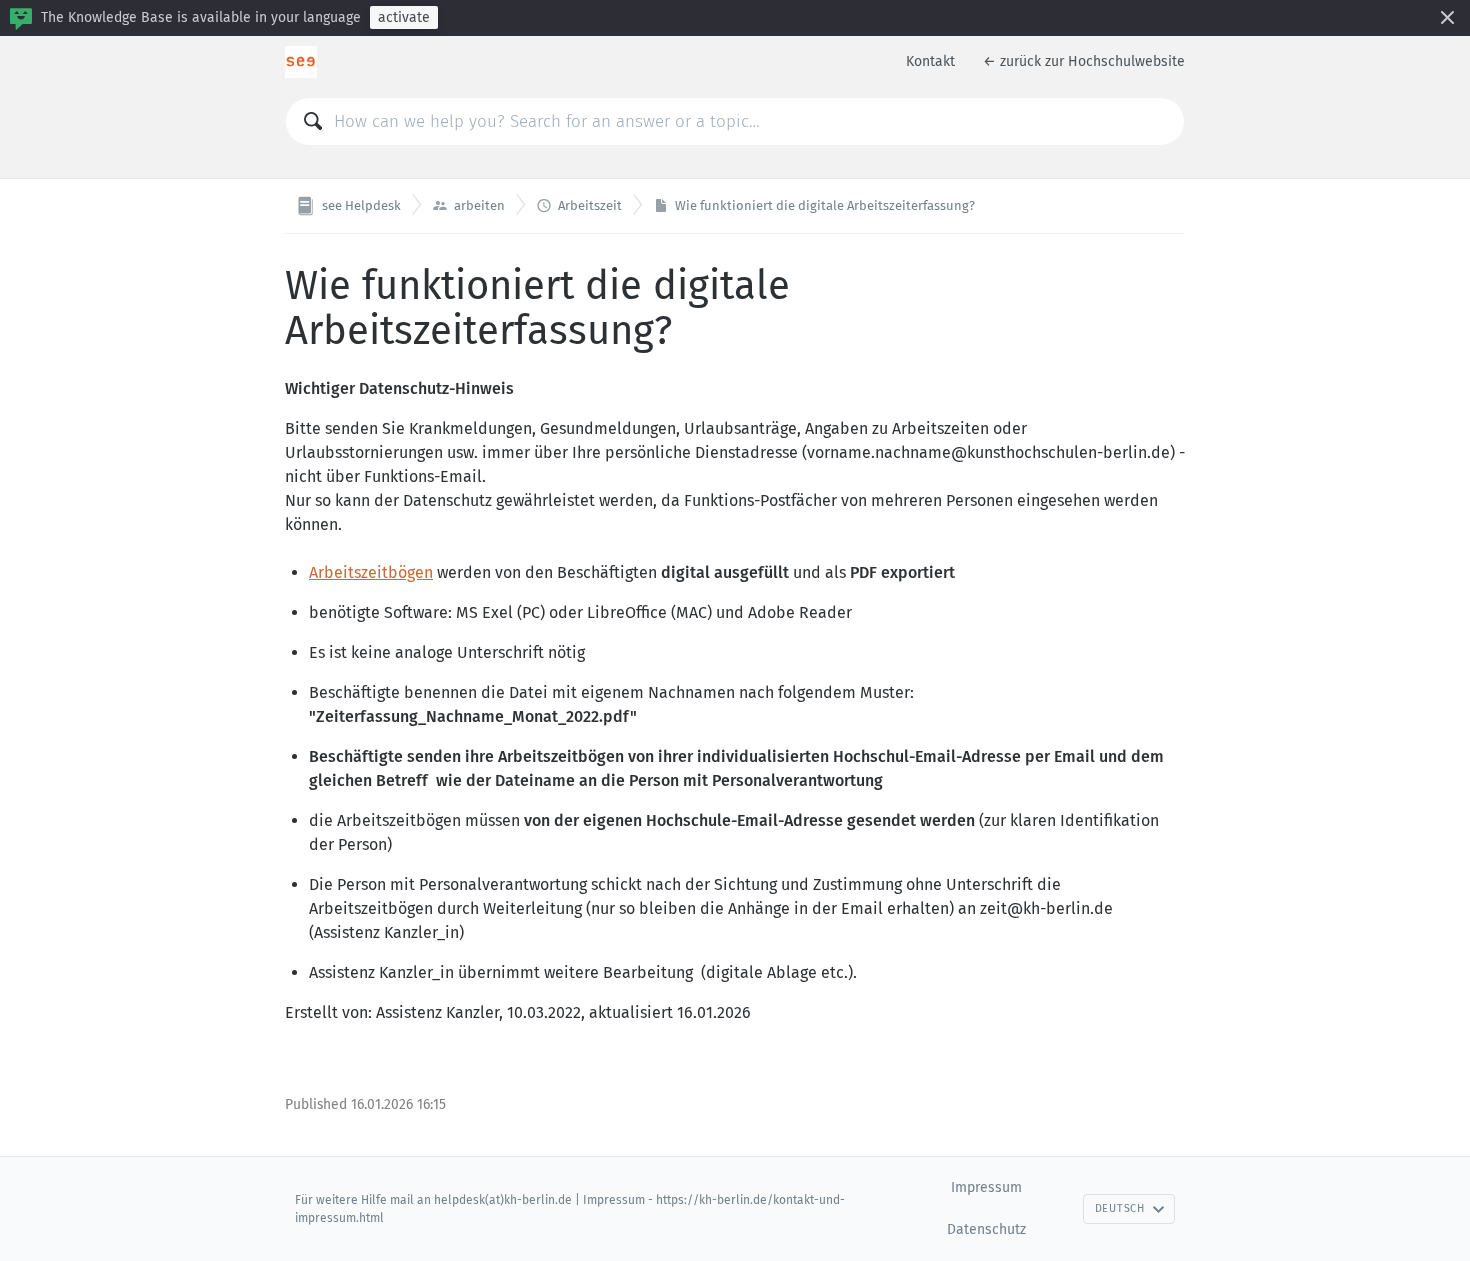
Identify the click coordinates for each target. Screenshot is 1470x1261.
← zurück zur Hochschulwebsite (1084, 61)
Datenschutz (986, 1229)
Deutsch (1120, 1208)
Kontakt (930, 61)
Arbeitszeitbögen (371, 572)
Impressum (986, 1187)
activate (404, 17)
